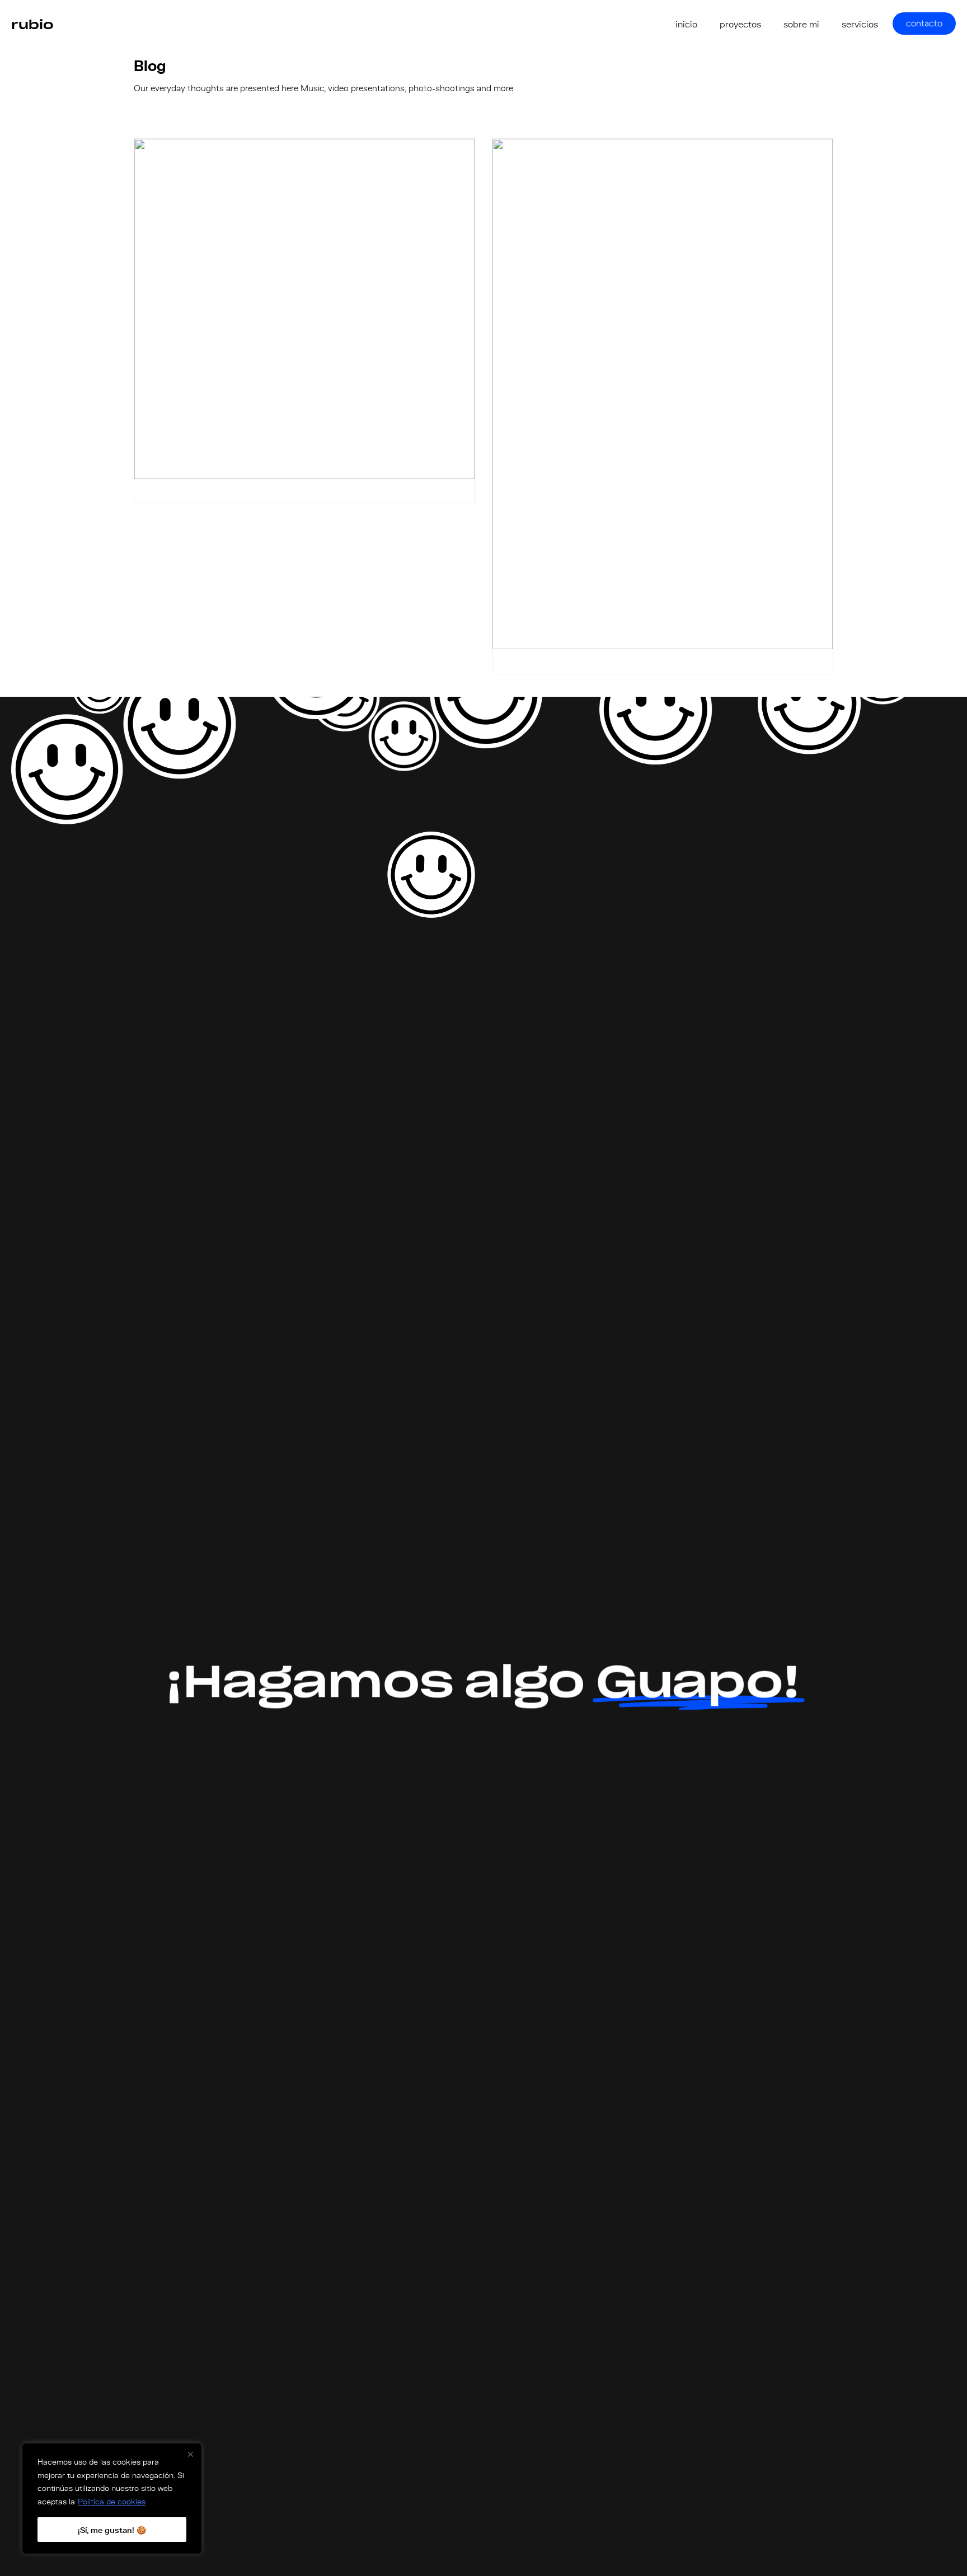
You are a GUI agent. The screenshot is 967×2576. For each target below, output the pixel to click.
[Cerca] (191, 2454)
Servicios (860, 24)
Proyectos (740, 24)
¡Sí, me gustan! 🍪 (112, 2530)
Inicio (686, 24)
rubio (32, 24)
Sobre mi (801, 24)
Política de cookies (112, 2501)
